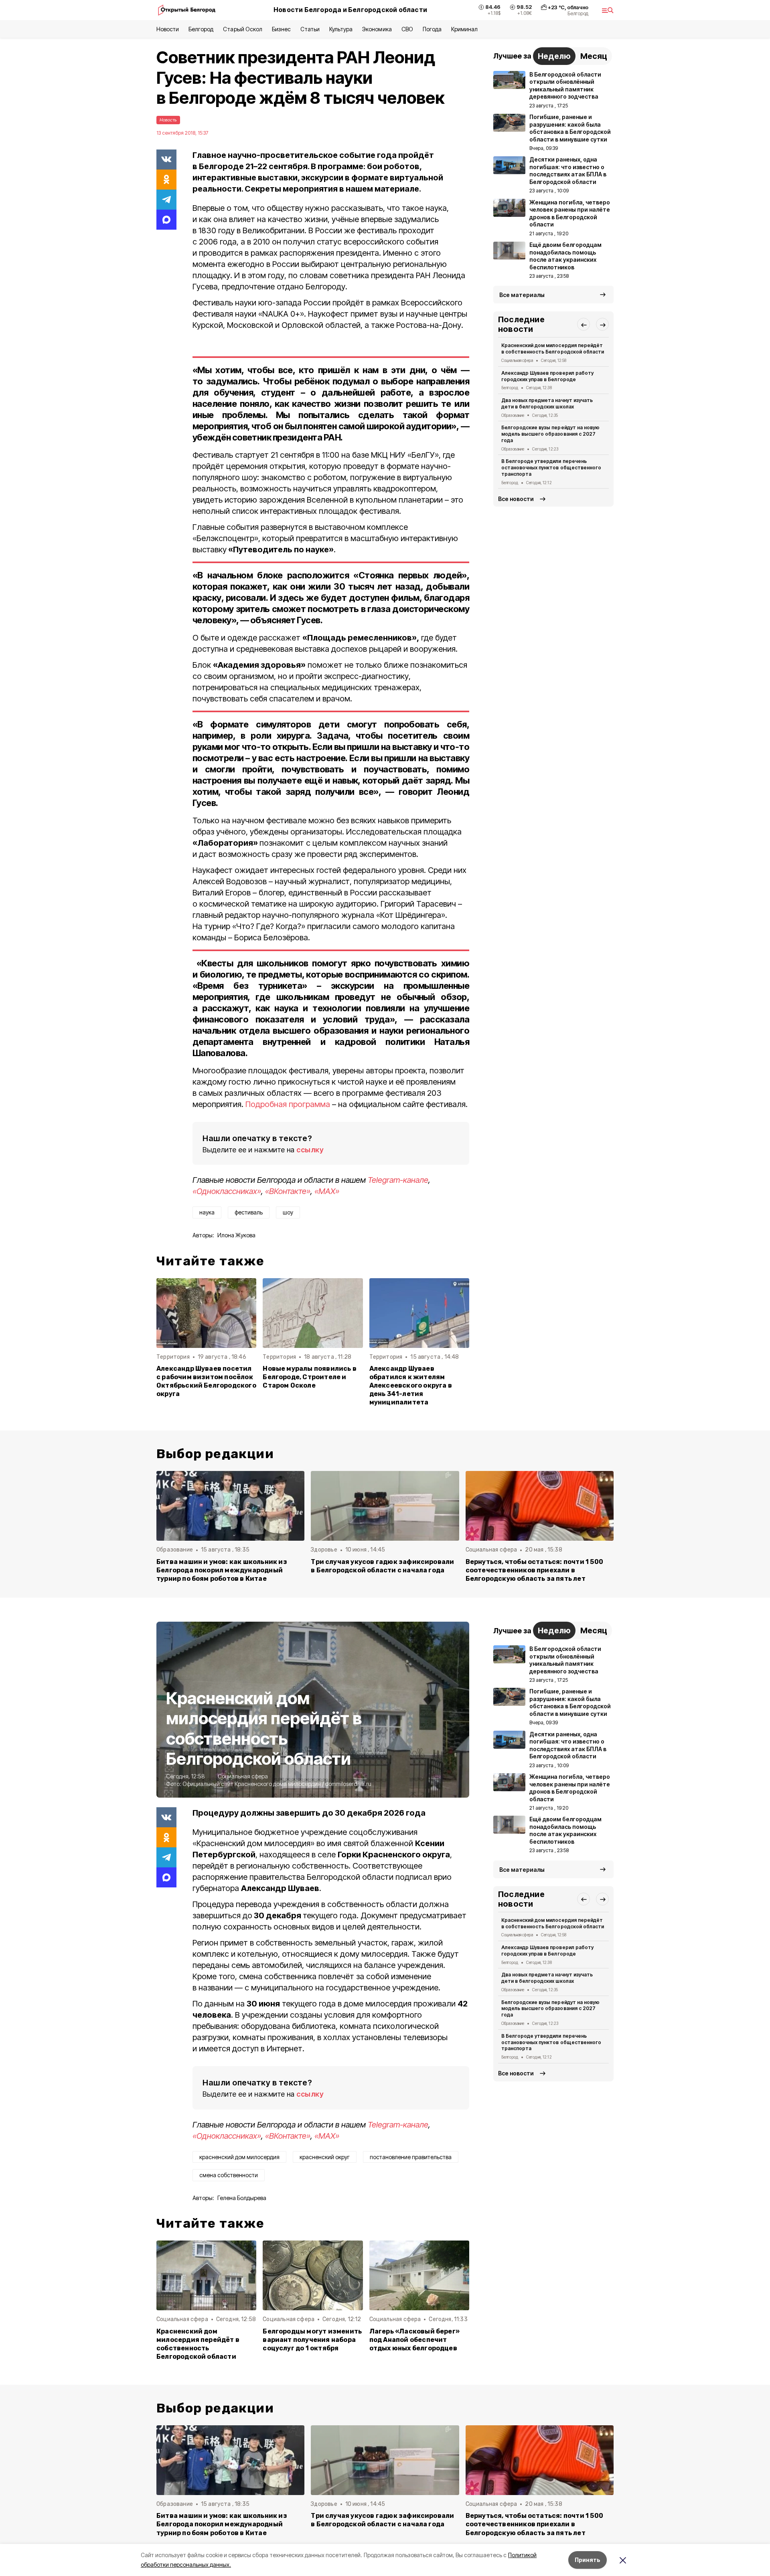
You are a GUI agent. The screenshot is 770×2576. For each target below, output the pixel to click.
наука (207, 1212)
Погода (432, 29)
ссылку (310, 1150)
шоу (288, 1212)
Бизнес (281, 29)
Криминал (464, 29)
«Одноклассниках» (227, 1191)
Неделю (554, 56)
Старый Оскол (242, 29)
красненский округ (325, 2157)
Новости (168, 29)
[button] (584, 325)
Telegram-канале (398, 1180)
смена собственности (229, 2175)
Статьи (310, 29)
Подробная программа (288, 1104)
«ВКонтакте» (288, 1191)
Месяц (594, 56)
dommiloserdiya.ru (348, 1784)
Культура (341, 29)
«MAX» (327, 1191)
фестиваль (249, 1212)
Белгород (201, 29)
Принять (588, 2560)
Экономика (377, 29)
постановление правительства (411, 2157)
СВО (407, 29)
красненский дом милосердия (239, 2157)
